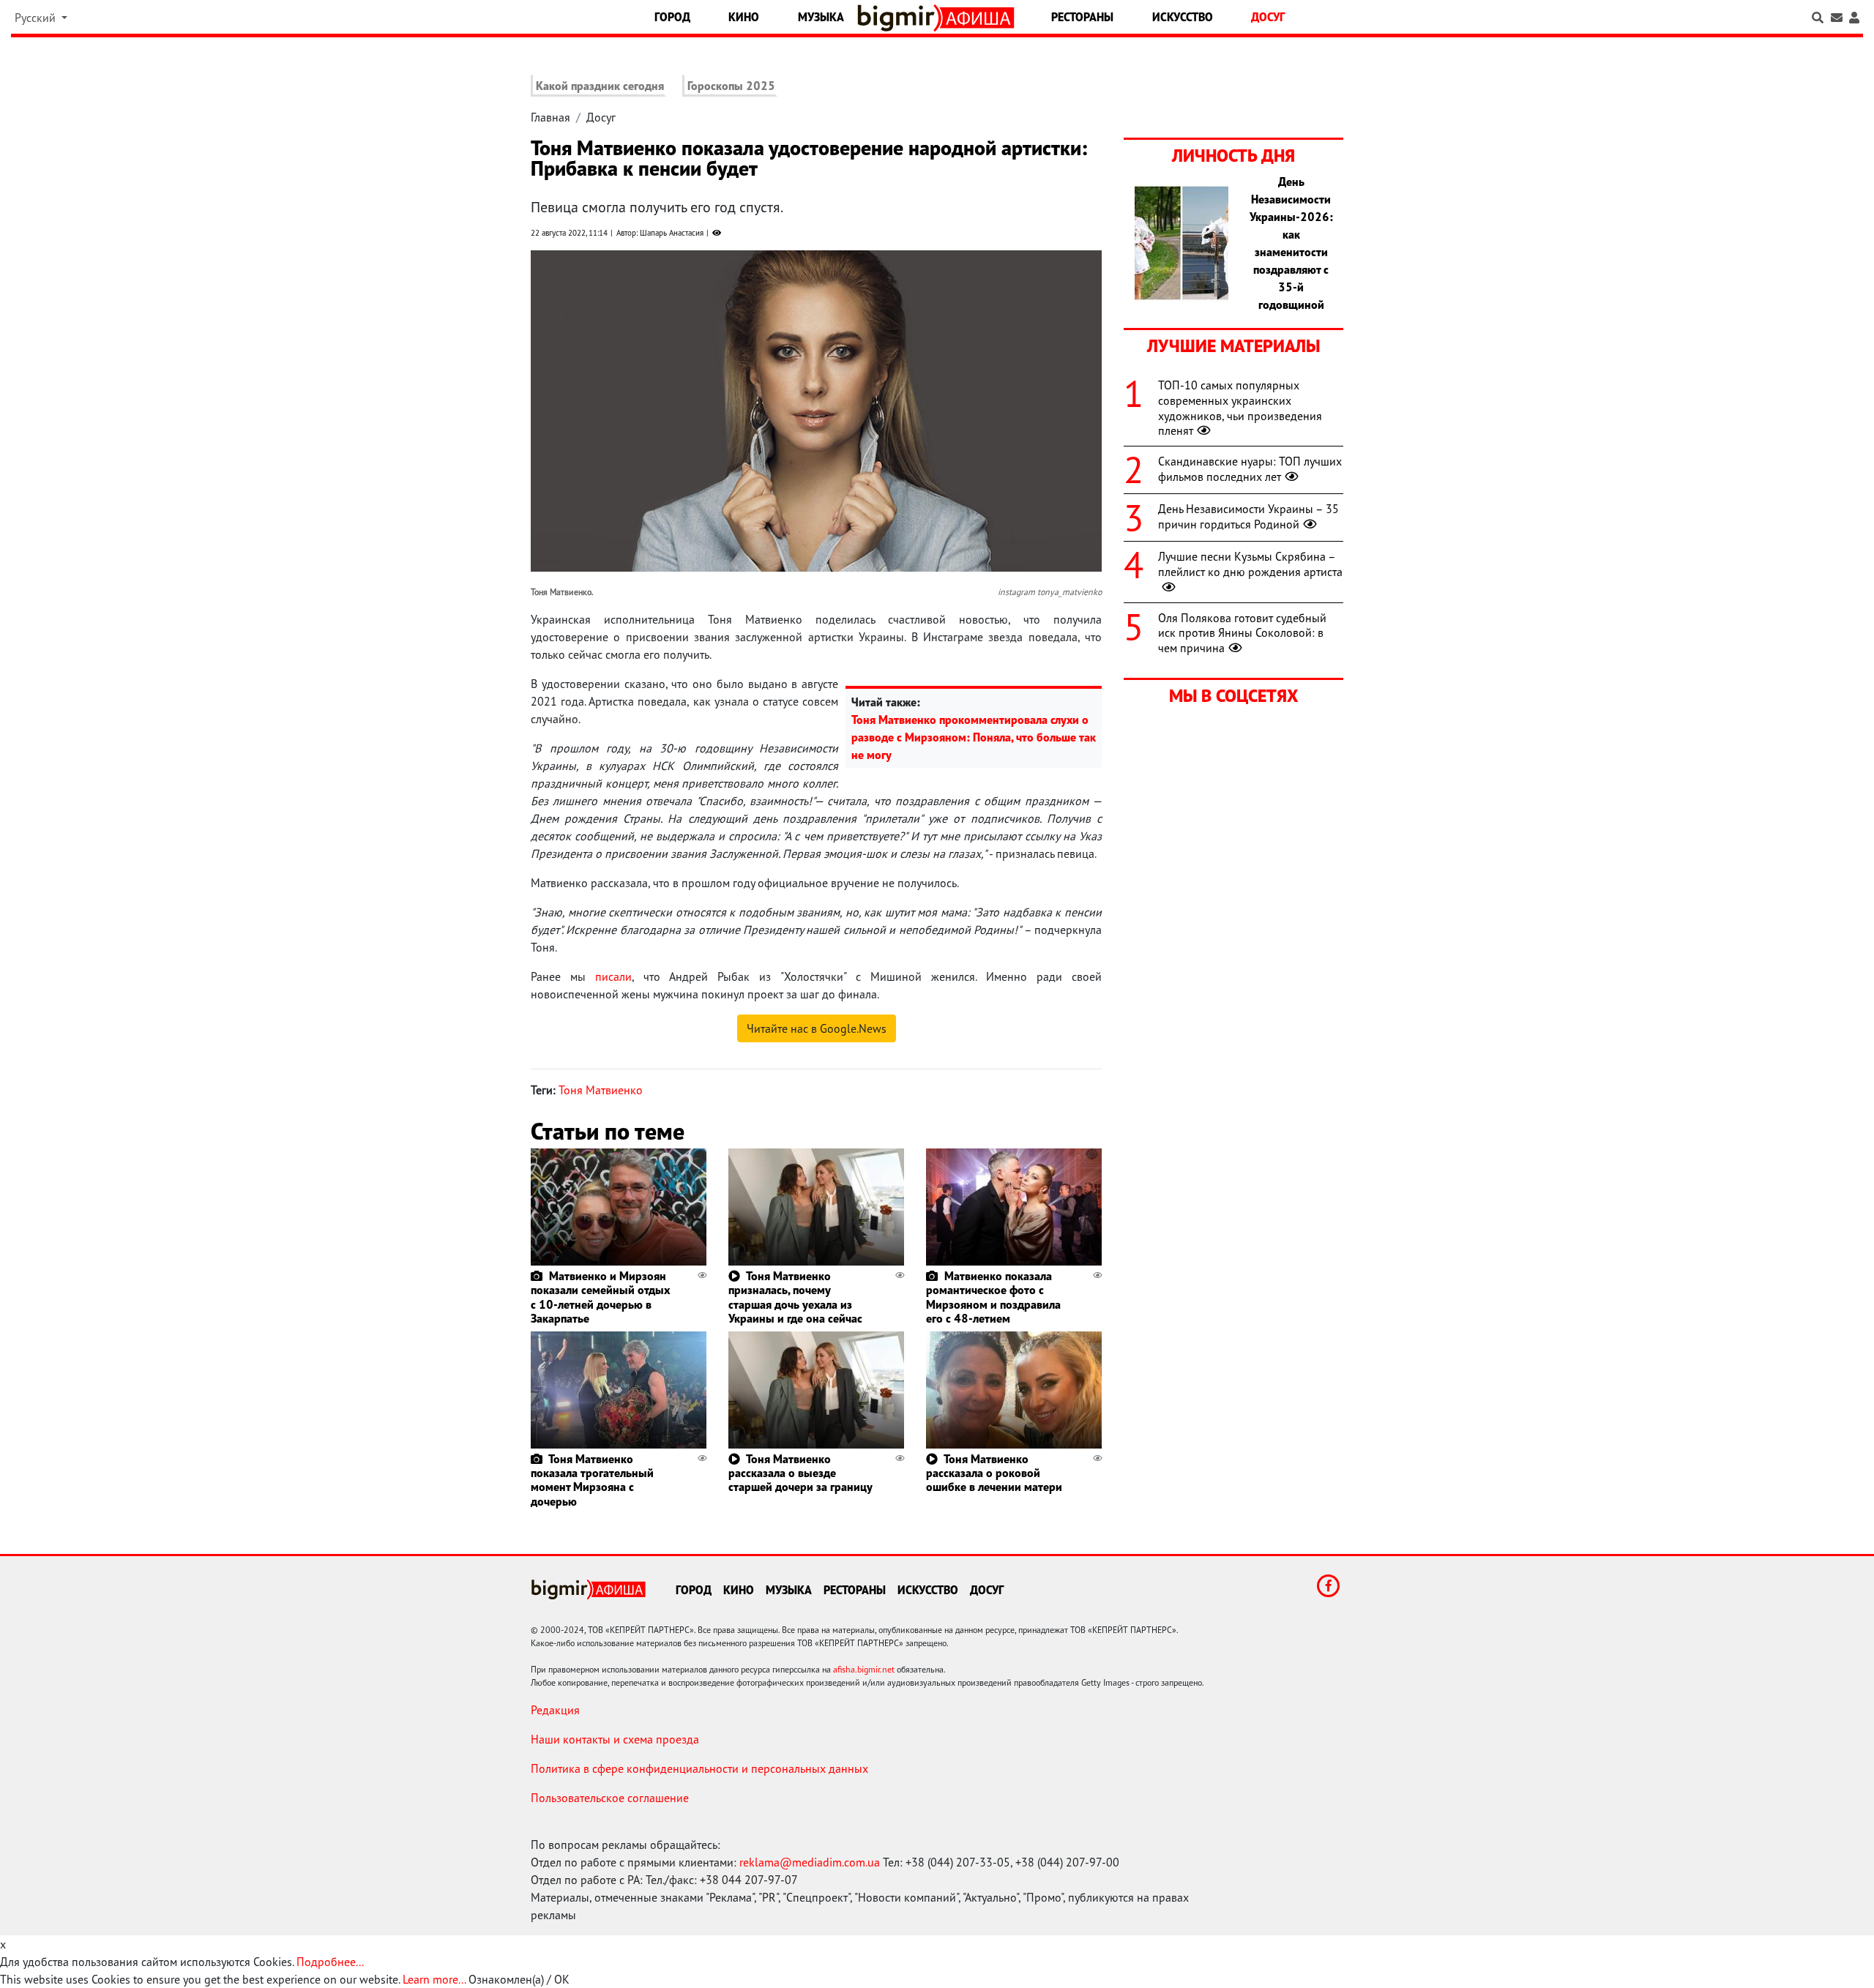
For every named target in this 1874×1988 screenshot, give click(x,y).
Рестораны (1082, 17)
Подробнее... (330, 1962)
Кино (744, 17)
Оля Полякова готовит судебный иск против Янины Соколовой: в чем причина (1242, 633)
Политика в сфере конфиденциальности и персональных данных (699, 1768)
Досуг (1268, 17)
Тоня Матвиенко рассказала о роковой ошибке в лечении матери (994, 1473)
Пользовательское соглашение (610, 1798)
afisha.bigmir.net (864, 1669)
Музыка (821, 17)
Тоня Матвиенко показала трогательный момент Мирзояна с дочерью (592, 1480)
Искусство (1183, 17)
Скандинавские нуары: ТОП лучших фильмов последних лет (1250, 469)
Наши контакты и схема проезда (615, 1739)
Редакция (555, 1710)
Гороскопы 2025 (731, 86)
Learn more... (434, 1979)
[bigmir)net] (899, 18)
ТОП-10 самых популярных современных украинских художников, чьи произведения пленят (1240, 408)
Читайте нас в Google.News (817, 1028)
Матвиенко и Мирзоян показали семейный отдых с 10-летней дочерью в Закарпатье (600, 1297)
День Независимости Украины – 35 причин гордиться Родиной (1248, 516)
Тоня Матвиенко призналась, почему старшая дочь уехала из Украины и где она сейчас (795, 1297)
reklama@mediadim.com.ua (810, 1862)
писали (613, 976)
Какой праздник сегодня (600, 86)
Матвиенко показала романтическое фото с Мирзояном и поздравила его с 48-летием (993, 1297)
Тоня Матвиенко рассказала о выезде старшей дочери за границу (800, 1473)
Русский (37, 18)
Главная (550, 117)
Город (672, 17)
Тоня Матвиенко (601, 1090)
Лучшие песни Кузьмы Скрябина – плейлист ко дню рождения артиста (1250, 564)
